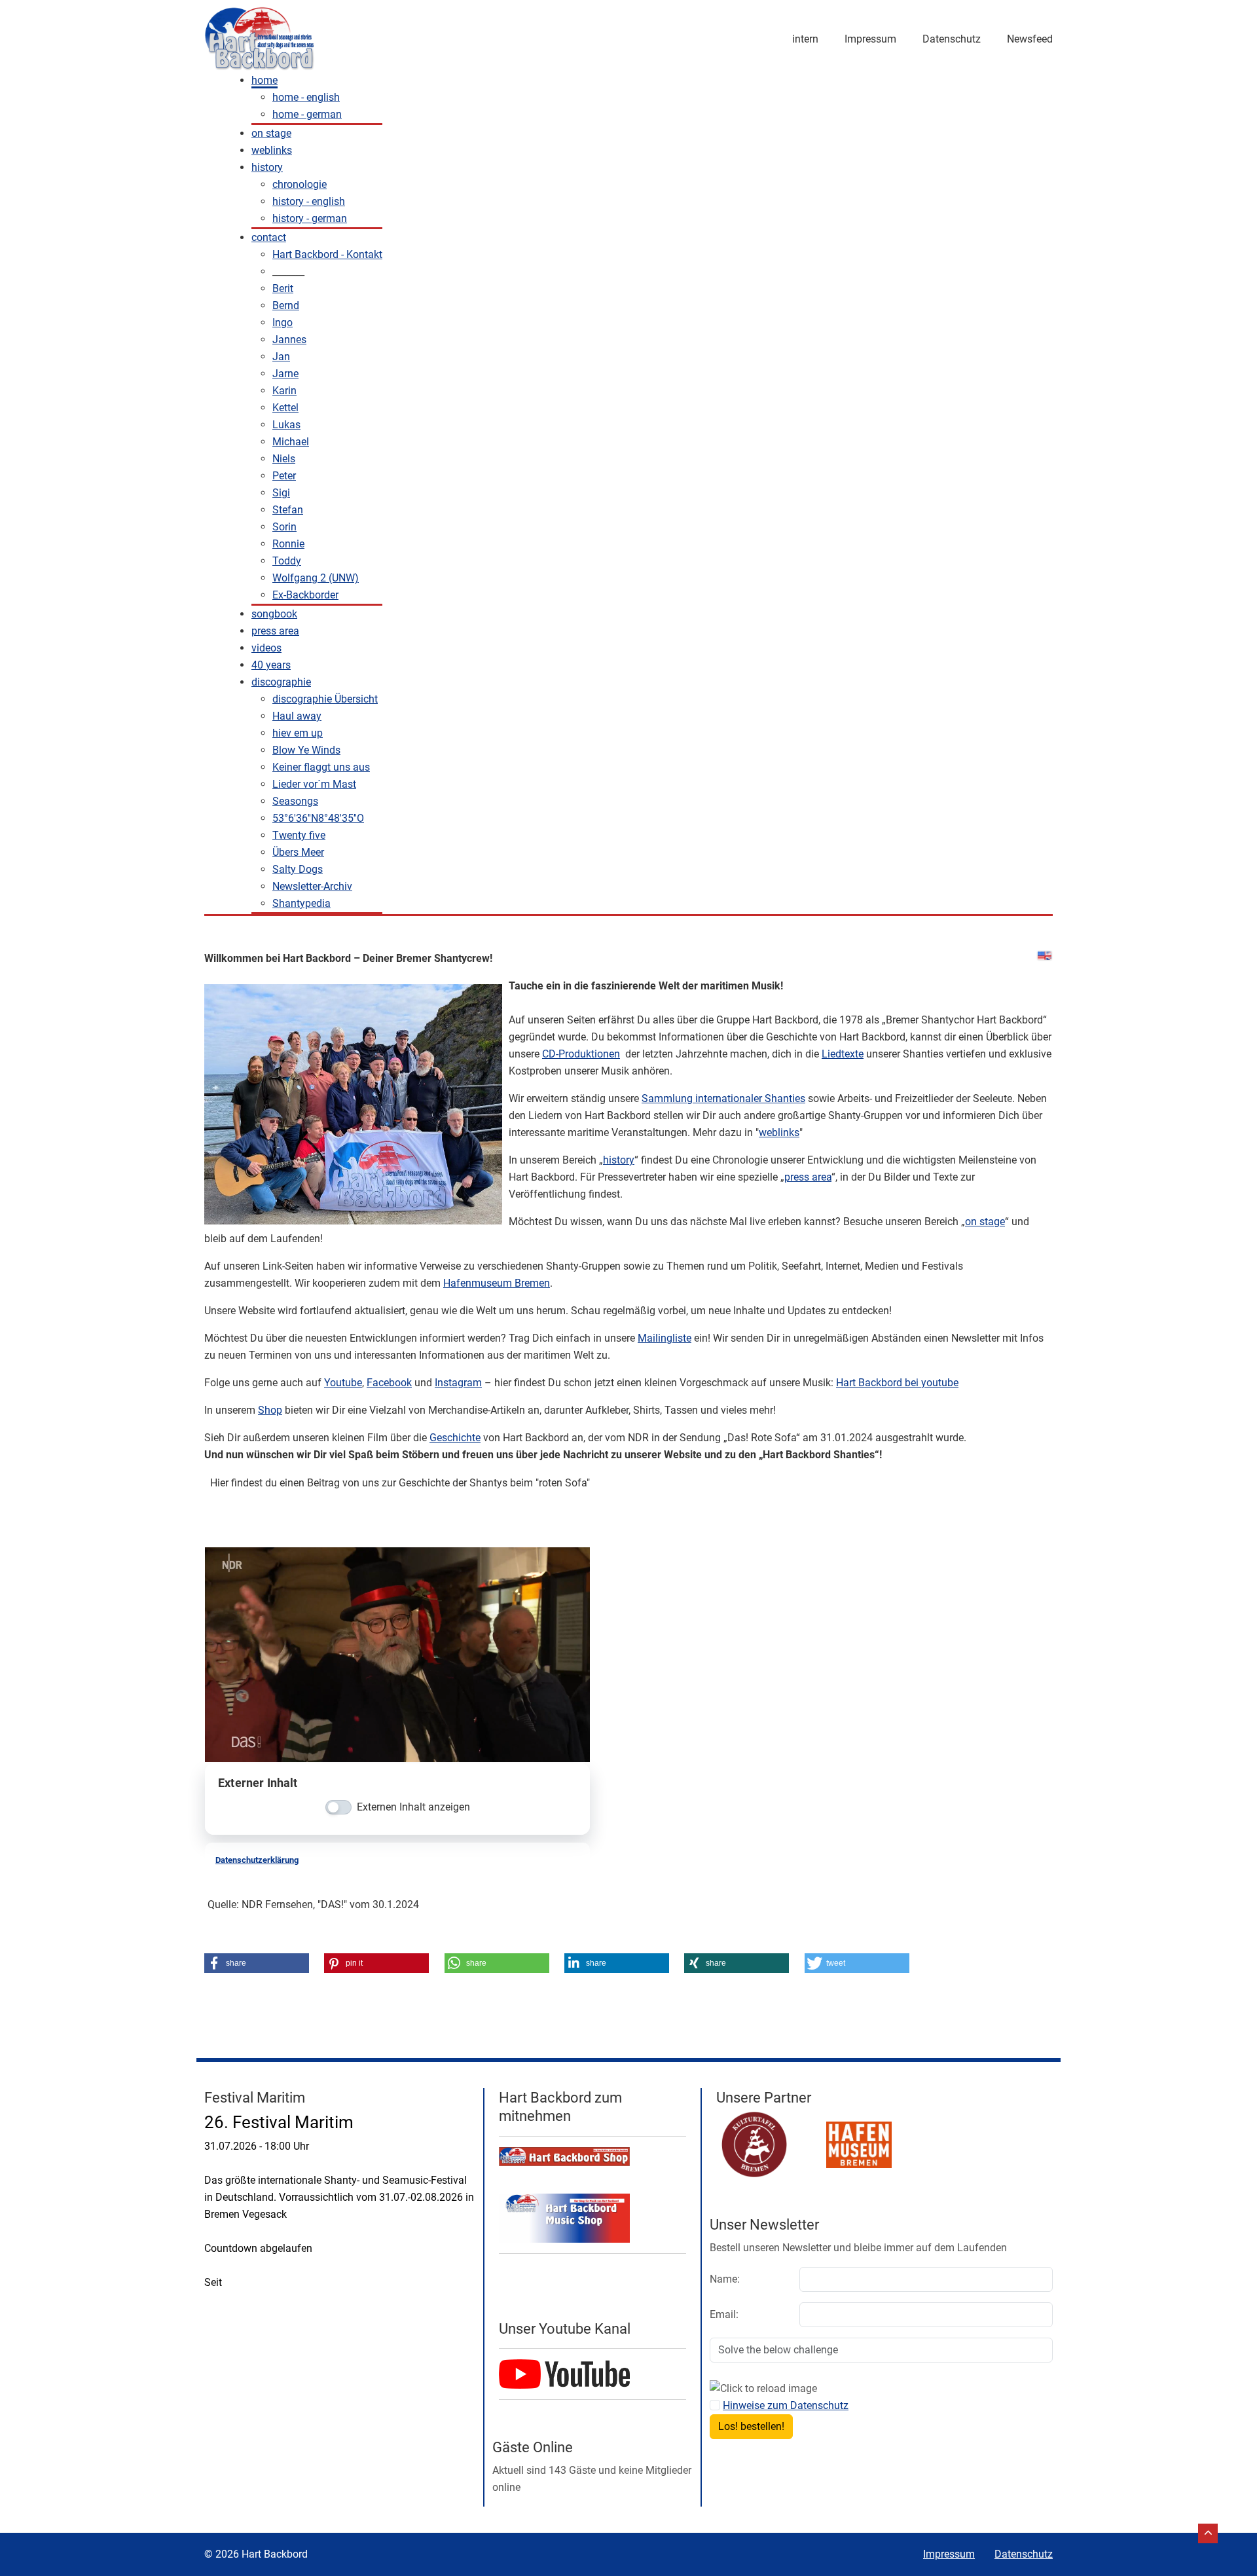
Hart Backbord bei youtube (897, 1383)
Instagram (458, 1383)
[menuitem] (264, 81)
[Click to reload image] (763, 2389)
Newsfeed (1030, 39)
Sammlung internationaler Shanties (723, 1098)
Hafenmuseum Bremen (497, 1283)
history (619, 1160)
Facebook (389, 1383)
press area (808, 1177)
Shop (270, 1410)
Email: (724, 2314)
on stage (985, 1222)
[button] (257, 1963)
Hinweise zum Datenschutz (786, 2405)
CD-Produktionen (581, 1054)
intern (805, 39)
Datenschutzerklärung (257, 1860)
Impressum (870, 39)
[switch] (338, 1807)
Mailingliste (665, 1338)
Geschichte (455, 1438)
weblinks (779, 1132)
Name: (725, 2279)
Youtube (343, 1383)
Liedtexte (843, 1054)
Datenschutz (952, 39)
